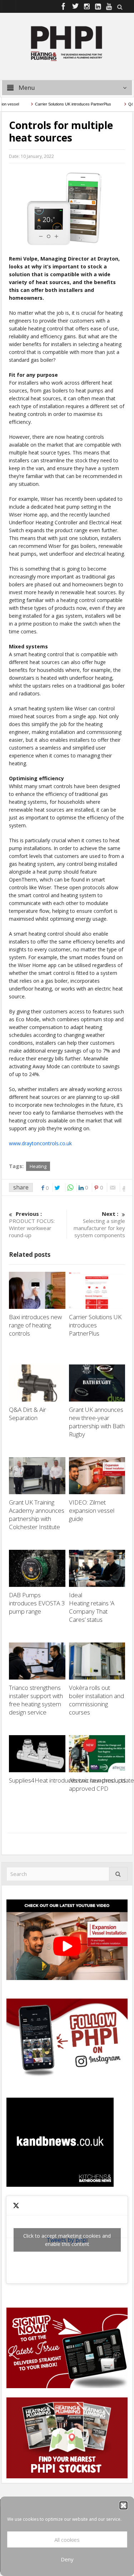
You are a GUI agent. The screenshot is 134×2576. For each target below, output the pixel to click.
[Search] (118, 1874)
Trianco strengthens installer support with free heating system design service (36, 1700)
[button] (123, 2505)
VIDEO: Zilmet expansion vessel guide (92, 1510)
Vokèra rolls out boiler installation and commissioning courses (96, 1700)
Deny (67, 2559)
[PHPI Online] (67, 43)
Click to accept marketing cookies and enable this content (67, 2240)
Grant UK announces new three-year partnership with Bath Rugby (97, 1422)
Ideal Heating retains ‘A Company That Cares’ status (92, 1607)
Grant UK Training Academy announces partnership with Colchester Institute (37, 1515)
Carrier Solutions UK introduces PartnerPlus (61, 104)
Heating (38, 1166)
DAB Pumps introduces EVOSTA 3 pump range (37, 1603)
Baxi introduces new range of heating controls (35, 1325)
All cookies (67, 2540)
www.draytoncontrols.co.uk (40, 1143)
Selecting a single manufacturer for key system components (99, 1224)
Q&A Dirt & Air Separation (28, 1414)
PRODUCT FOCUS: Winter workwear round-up (32, 1224)
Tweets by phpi (67, 2240)
